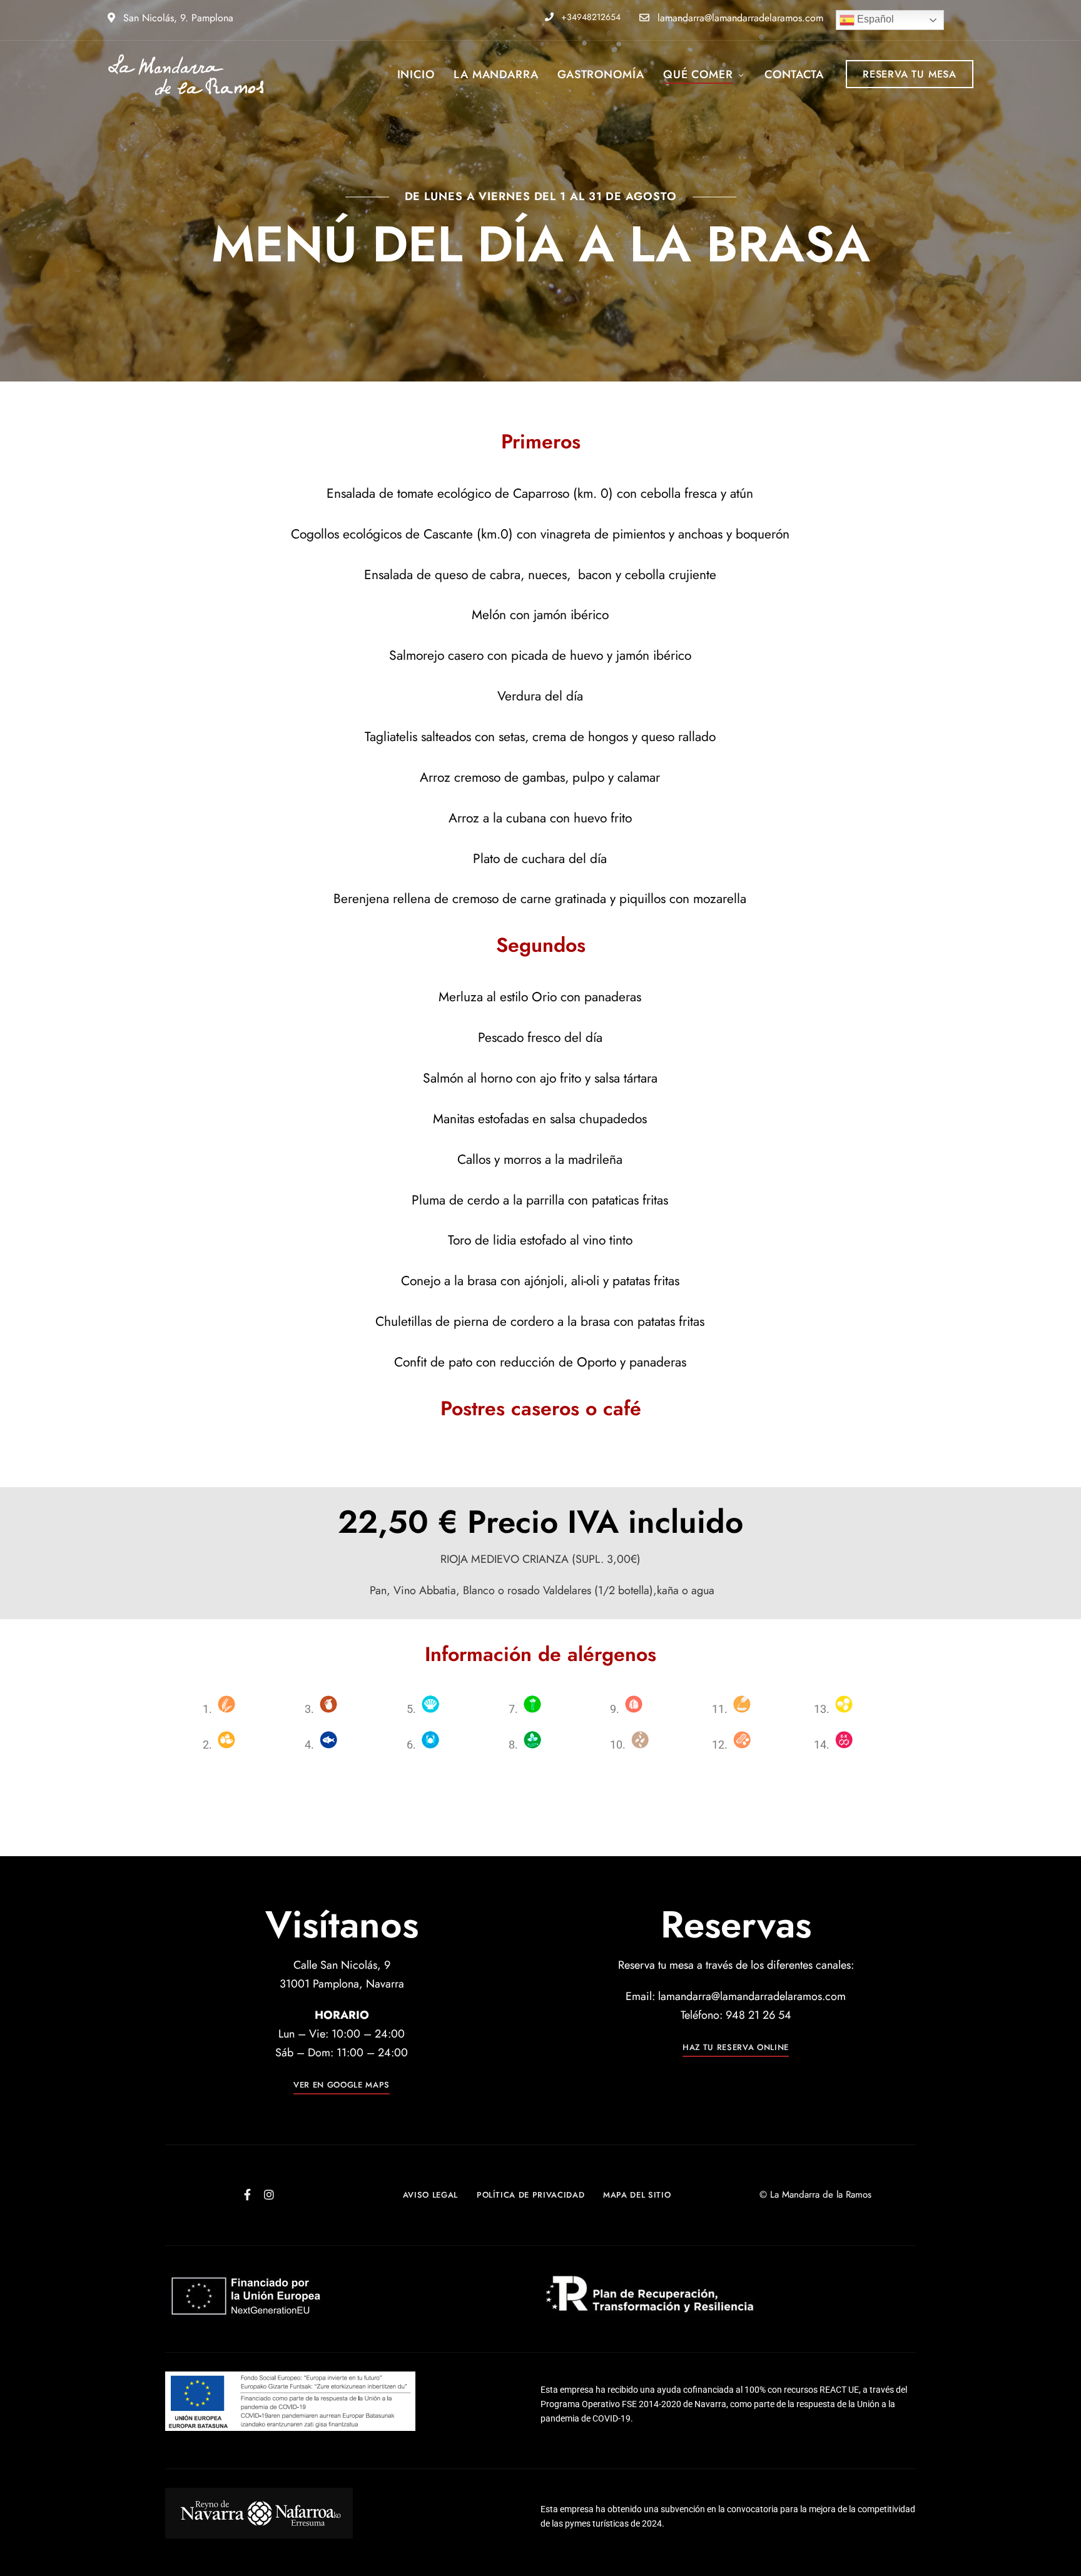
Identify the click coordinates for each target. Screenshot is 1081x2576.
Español (874, 19)
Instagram (269, 2195)
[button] (910, 74)
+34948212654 (590, 17)
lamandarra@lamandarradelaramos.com (739, 18)
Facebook (247, 2195)
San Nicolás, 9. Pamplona (177, 18)
